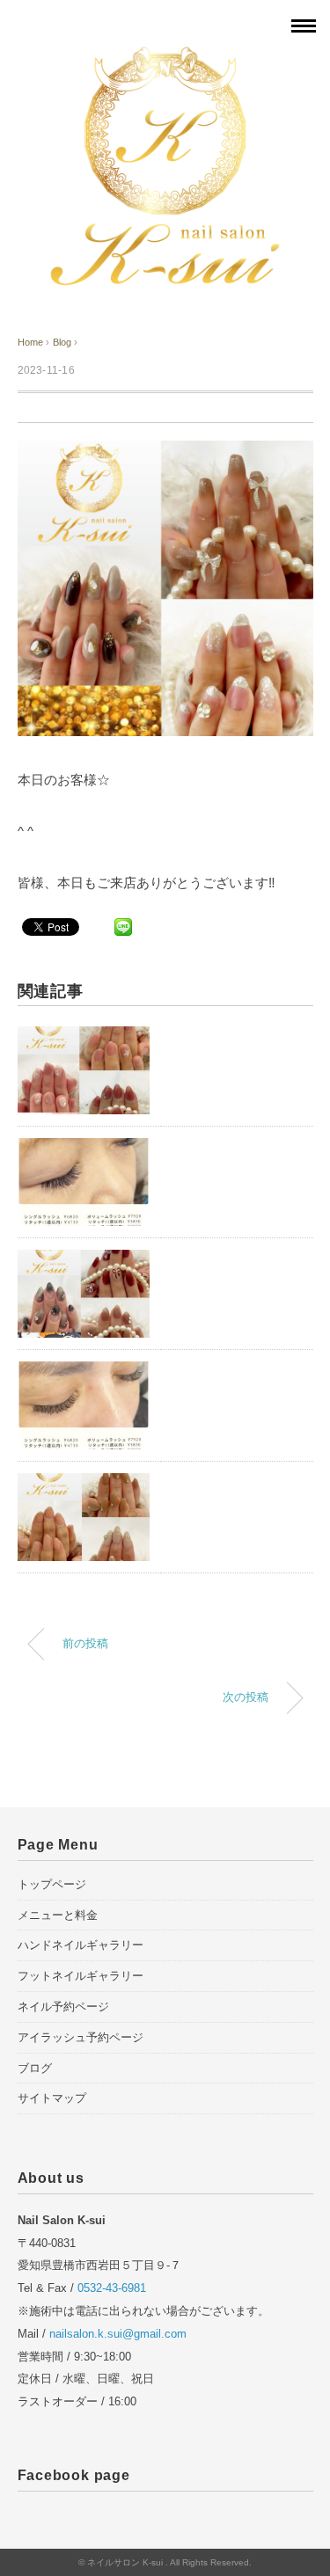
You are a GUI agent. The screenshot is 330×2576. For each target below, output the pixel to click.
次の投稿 (246, 1697)
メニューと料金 (58, 1915)
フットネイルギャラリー (81, 1976)
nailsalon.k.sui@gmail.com (118, 2334)
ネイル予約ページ (63, 2007)
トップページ (52, 1884)
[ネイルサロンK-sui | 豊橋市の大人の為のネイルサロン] (165, 55)
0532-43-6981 (112, 2288)
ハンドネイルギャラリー (81, 1945)
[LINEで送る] (123, 926)
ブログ (35, 2068)
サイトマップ (52, 2098)
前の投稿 (85, 1644)
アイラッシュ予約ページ (81, 2037)
